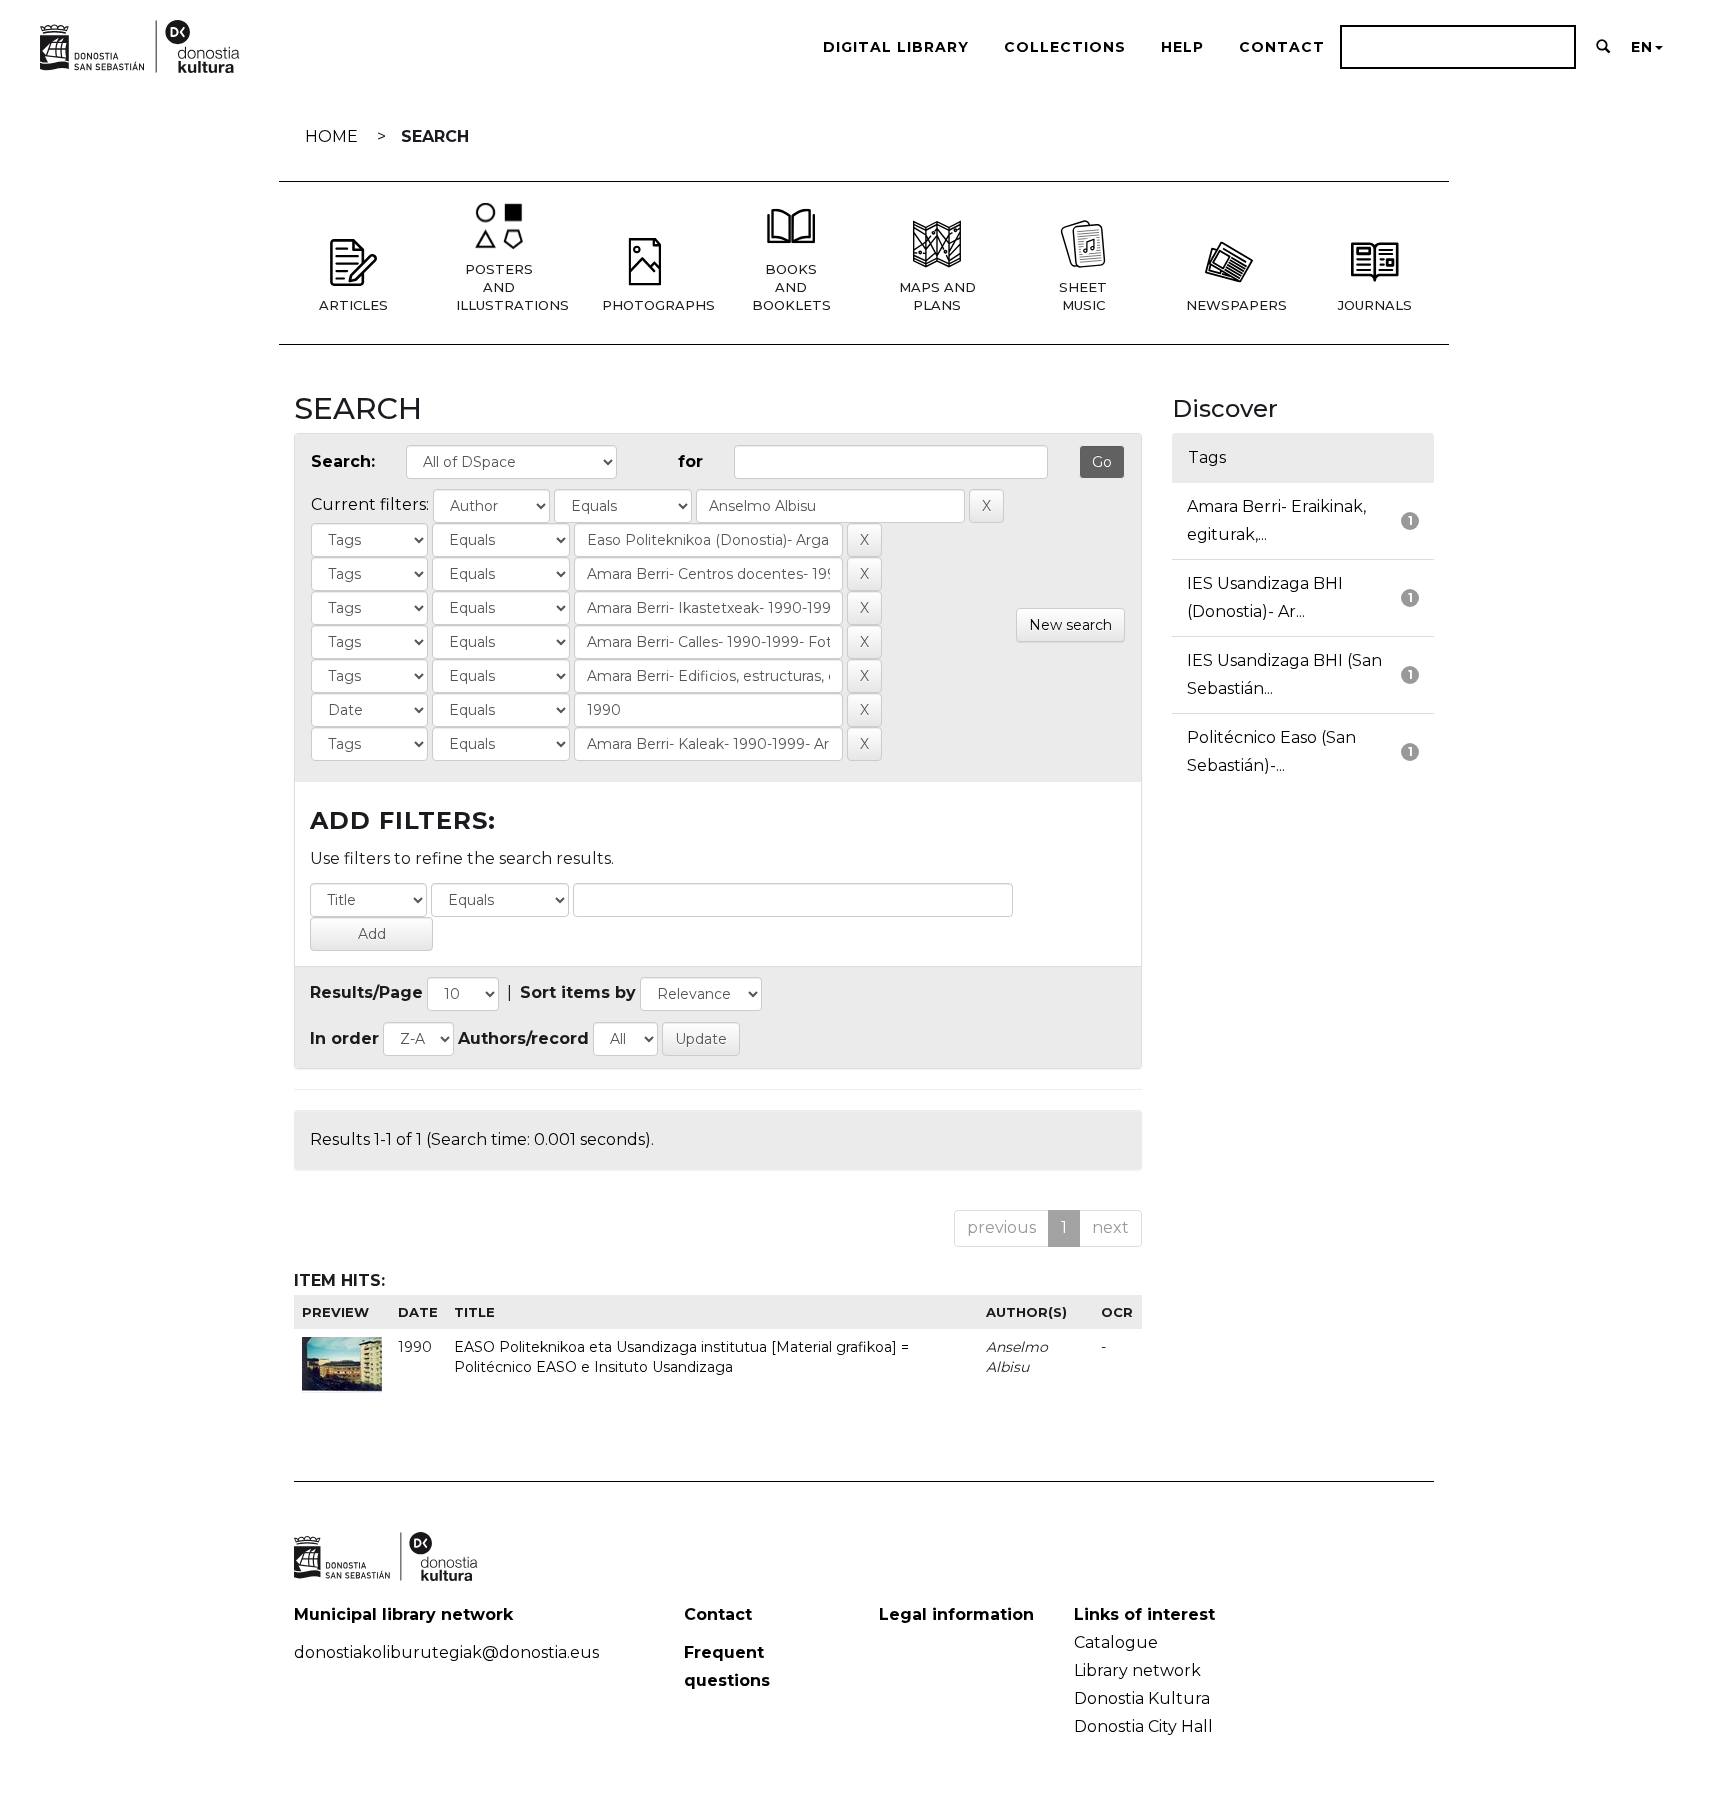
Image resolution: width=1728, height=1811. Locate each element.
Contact (1282, 47)
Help (1182, 47)
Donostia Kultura (1142, 1698)
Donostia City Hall (1143, 1726)
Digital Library (896, 47)
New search (1070, 625)
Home (331, 136)
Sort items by (578, 992)
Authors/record (523, 1038)
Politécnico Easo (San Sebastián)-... (1271, 751)
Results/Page (366, 992)
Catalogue (1116, 1642)
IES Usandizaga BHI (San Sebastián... (1284, 674)
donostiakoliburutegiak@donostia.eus (446, 1652)
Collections (1065, 47)
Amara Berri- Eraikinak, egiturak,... (1276, 520)
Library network (1137, 1670)
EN (1642, 47)
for (690, 461)
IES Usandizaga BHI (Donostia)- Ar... (1265, 597)
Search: (343, 461)
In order (344, 1038)
